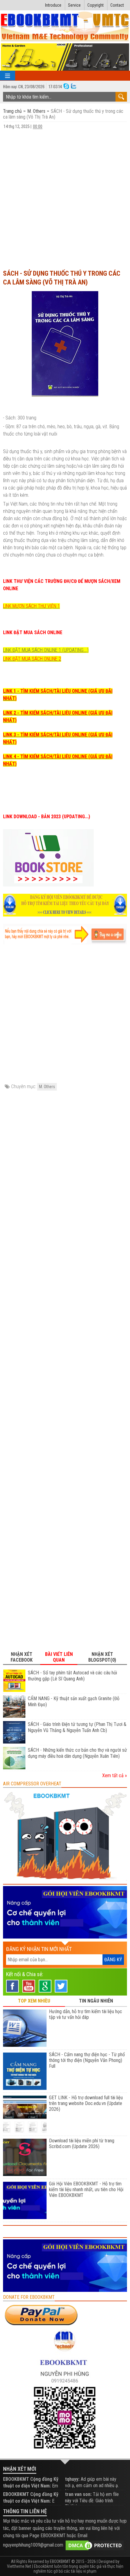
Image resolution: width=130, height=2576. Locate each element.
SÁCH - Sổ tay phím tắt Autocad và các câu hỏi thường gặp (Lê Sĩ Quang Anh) (72, 1676)
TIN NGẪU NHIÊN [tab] (96, 2001)
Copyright (96, 5)
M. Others (36, 111)
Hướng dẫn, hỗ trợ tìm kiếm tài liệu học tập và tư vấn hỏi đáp (86, 2014)
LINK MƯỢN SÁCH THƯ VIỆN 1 (31, 606)
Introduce (53, 5)
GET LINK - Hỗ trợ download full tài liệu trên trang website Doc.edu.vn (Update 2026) (86, 2103)
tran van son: (78, 2494)
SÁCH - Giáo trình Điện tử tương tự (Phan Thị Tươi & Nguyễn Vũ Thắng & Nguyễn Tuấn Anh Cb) (77, 1727)
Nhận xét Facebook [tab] (22, 1657)
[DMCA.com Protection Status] (95, 2545)
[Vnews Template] (65, 27)
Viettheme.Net (19, 2566)
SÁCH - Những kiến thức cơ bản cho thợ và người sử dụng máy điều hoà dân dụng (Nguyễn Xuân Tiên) (77, 1753)
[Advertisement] (65, 197)
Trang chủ (13, 111)
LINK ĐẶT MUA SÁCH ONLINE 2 (32, 659)
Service (74, 5)
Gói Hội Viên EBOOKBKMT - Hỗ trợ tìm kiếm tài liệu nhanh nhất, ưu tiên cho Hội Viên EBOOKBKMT (86, 2189)
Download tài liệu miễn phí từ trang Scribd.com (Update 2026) (82, 2144)
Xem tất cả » (115, 1776)
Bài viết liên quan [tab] (59, 1657)
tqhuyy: (72, 2479)
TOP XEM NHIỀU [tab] (34, 2001)
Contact (117, 5)
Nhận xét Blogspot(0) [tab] (102, 1657)
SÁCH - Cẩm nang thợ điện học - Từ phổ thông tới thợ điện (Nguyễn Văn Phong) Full (87, 2060)
